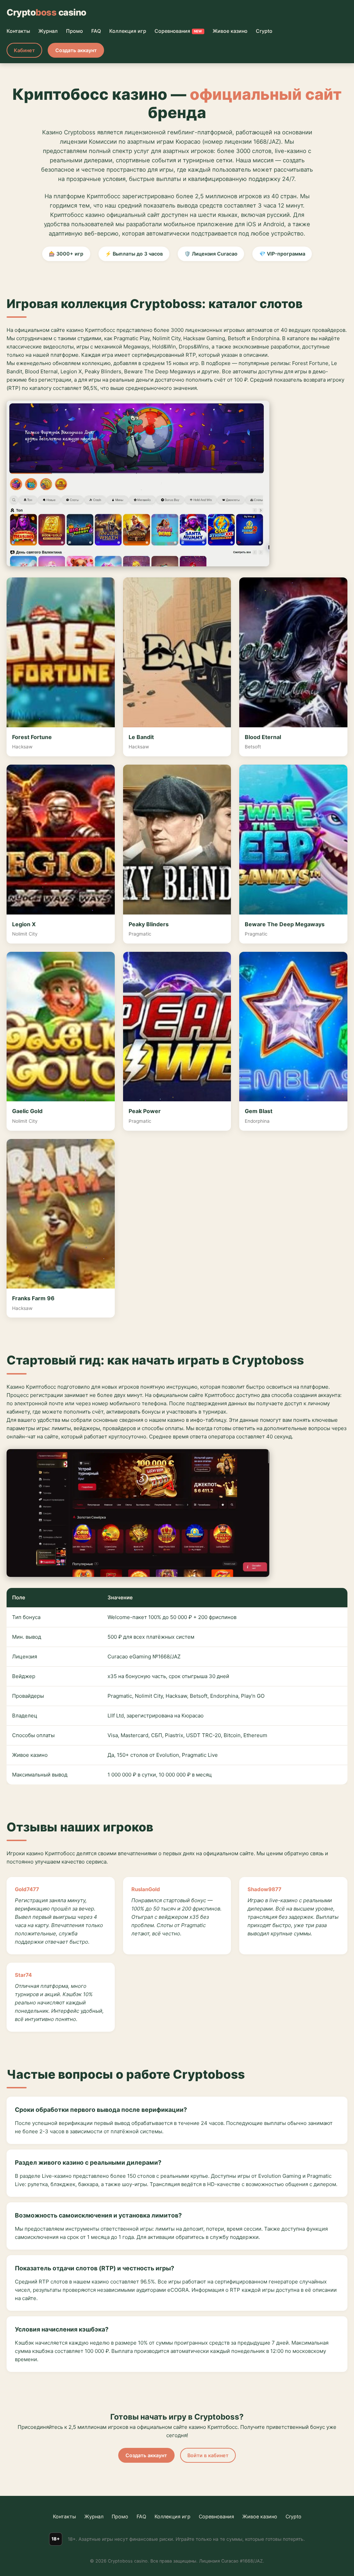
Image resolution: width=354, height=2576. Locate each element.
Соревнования (178, 31)
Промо (74, 31)
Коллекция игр (128, 31)
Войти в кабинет (208, 2455)
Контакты (18, 31)
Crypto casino (46, 12)
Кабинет (24, 50)
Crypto (264, 31)
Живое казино (230, 31)
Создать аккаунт (76, 50)
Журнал (48, 31)
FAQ (96, 31)
